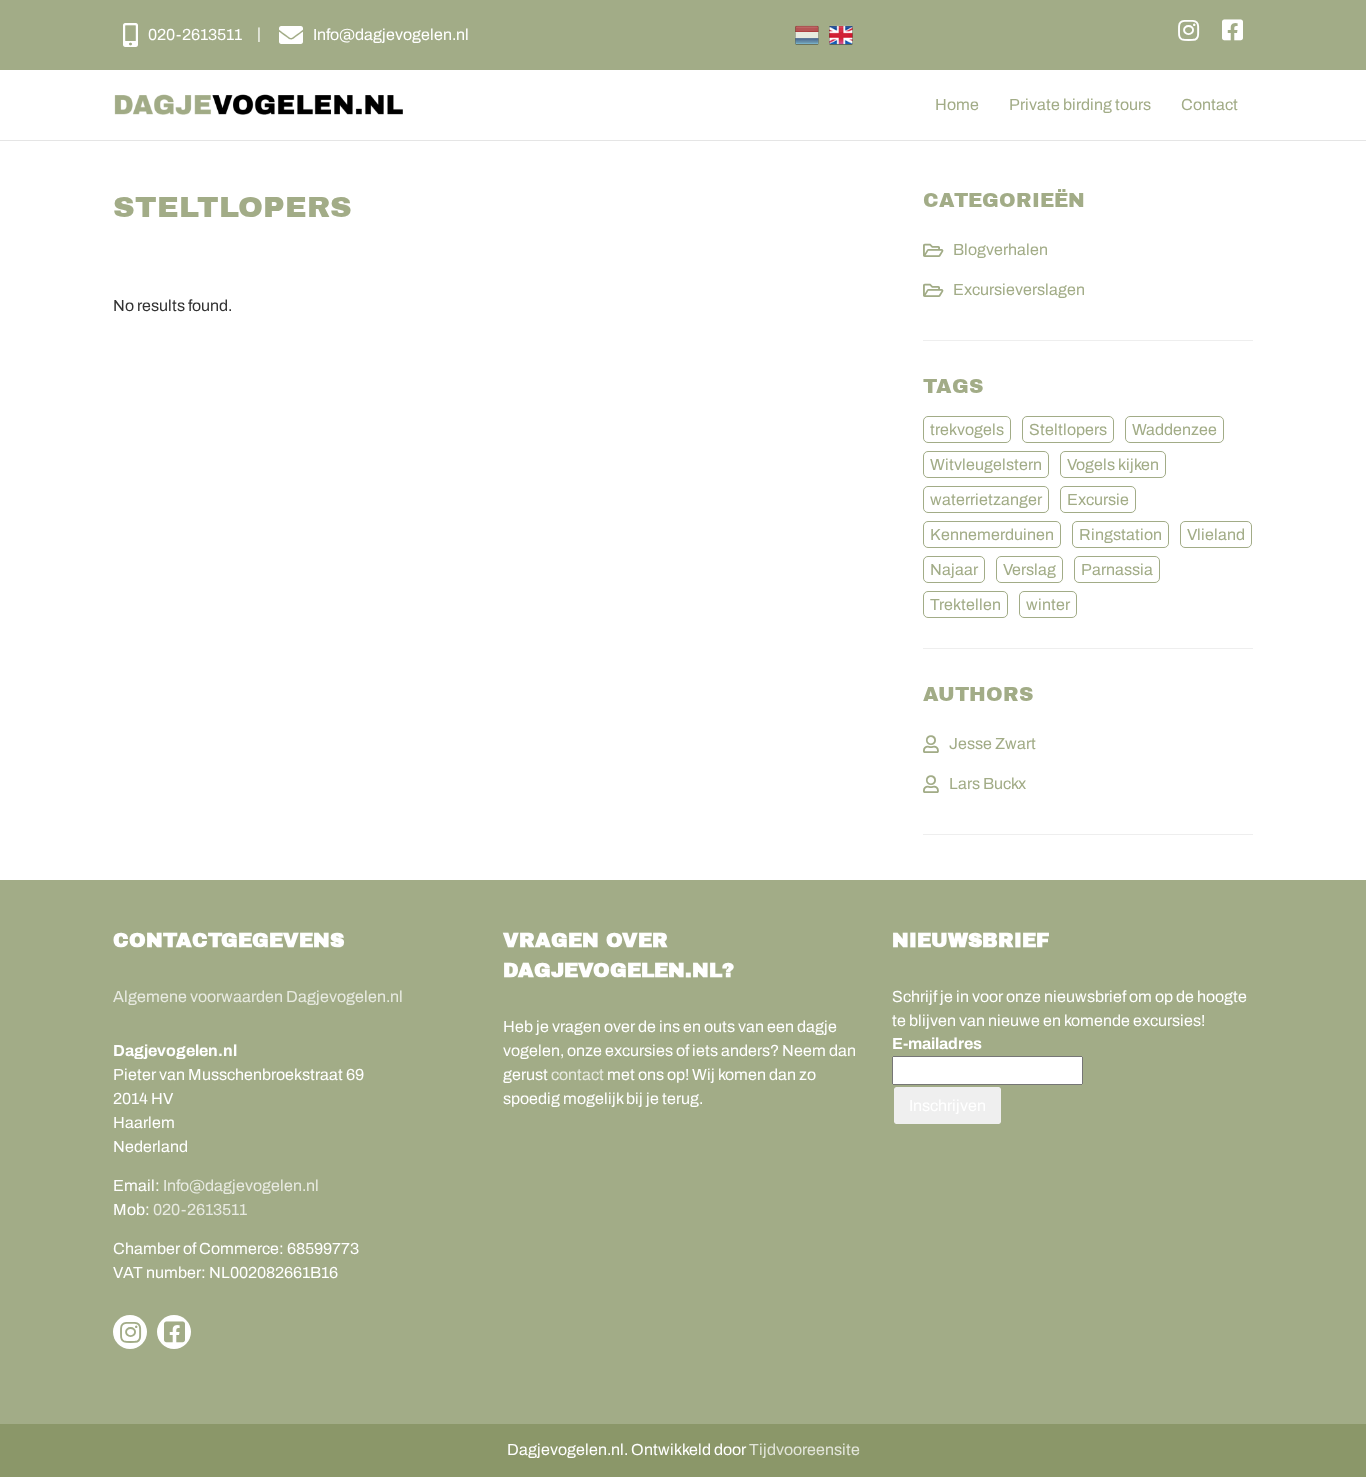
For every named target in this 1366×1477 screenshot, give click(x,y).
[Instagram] (1188, 31)
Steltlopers (1068, 429)
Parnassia (1117, 569)
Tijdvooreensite (804, 1449)
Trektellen (965, 604)
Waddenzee (1174, 429)
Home (957, 104)
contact (577, 1074)
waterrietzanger (986, 499)
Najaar (954, 569)
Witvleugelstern (986, 464)
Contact (1209, 104)
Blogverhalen (1000, 249)
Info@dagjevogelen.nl (241, 1185)
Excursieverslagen (1019, 289)
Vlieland (1216, 534)
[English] (841, 35)
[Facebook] (1232, 31)
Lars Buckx (987, 783)
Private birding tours (1080, 104)
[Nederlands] (807, 35)
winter (1048, 604)
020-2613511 (200, 1209)
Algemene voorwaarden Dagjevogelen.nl (258, 996)
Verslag (1029, 569)
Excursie (1098, 499)
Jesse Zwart (992, 743)
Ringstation (1120, 534)
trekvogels (967, 429)
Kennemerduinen (992, 534)
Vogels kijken (1113, 464)
